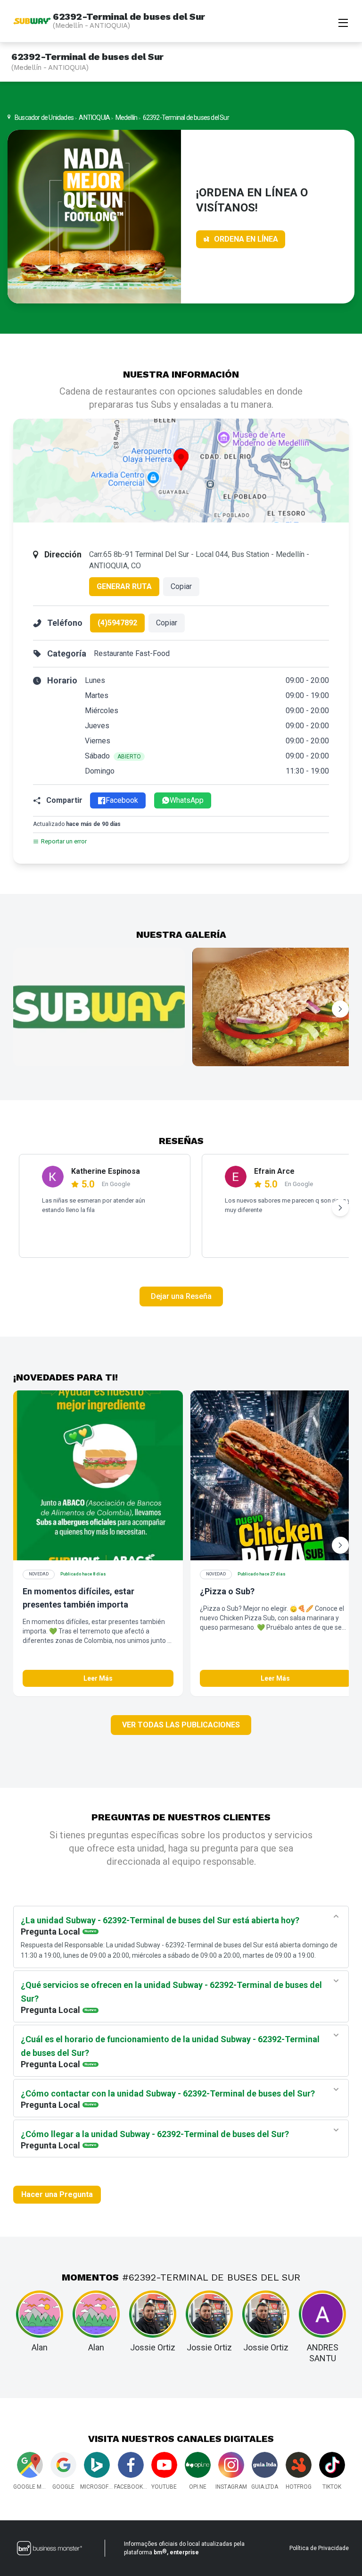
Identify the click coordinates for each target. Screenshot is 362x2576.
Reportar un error (64, 841)
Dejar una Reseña (181, 1296)
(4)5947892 (117, 623)
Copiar (181, 586)
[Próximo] (340, 1009)
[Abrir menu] (343, 22)
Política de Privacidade (319, 2548)
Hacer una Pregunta (57, 2194)
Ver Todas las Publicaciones (181, 1725)
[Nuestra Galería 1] (99, 1007)
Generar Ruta (124, 586)
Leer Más (98, 1678)
